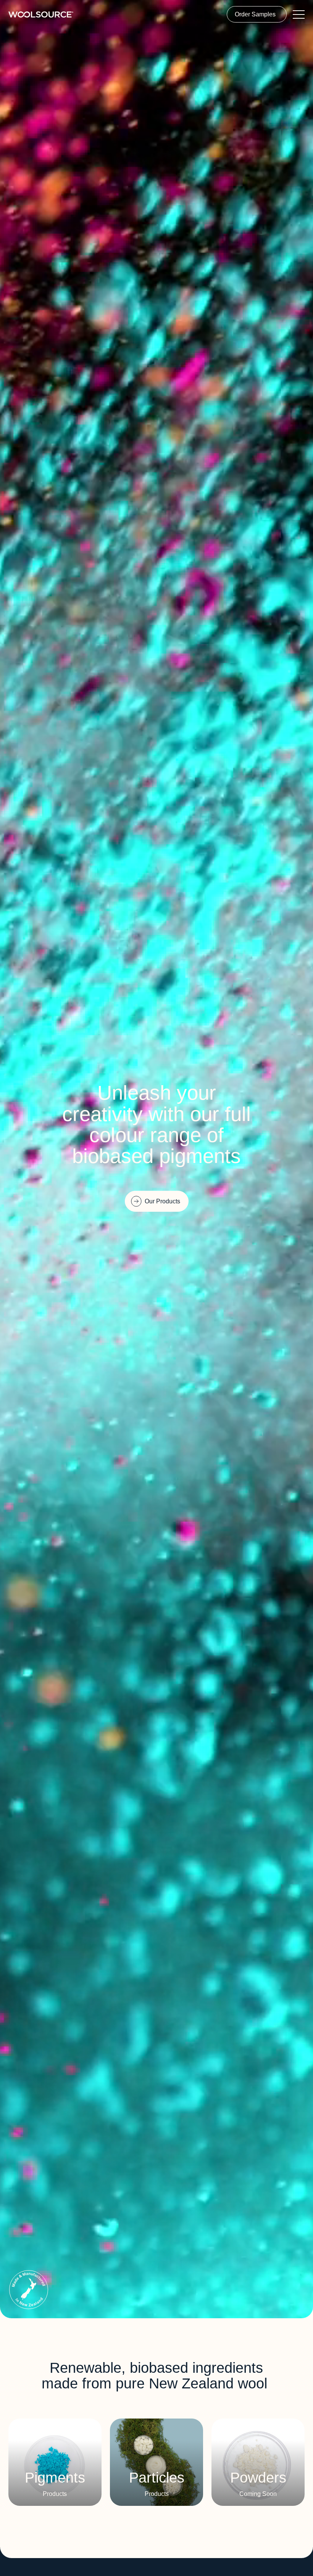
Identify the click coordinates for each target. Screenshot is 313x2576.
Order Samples (255, 14)
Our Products (162, 1201)
